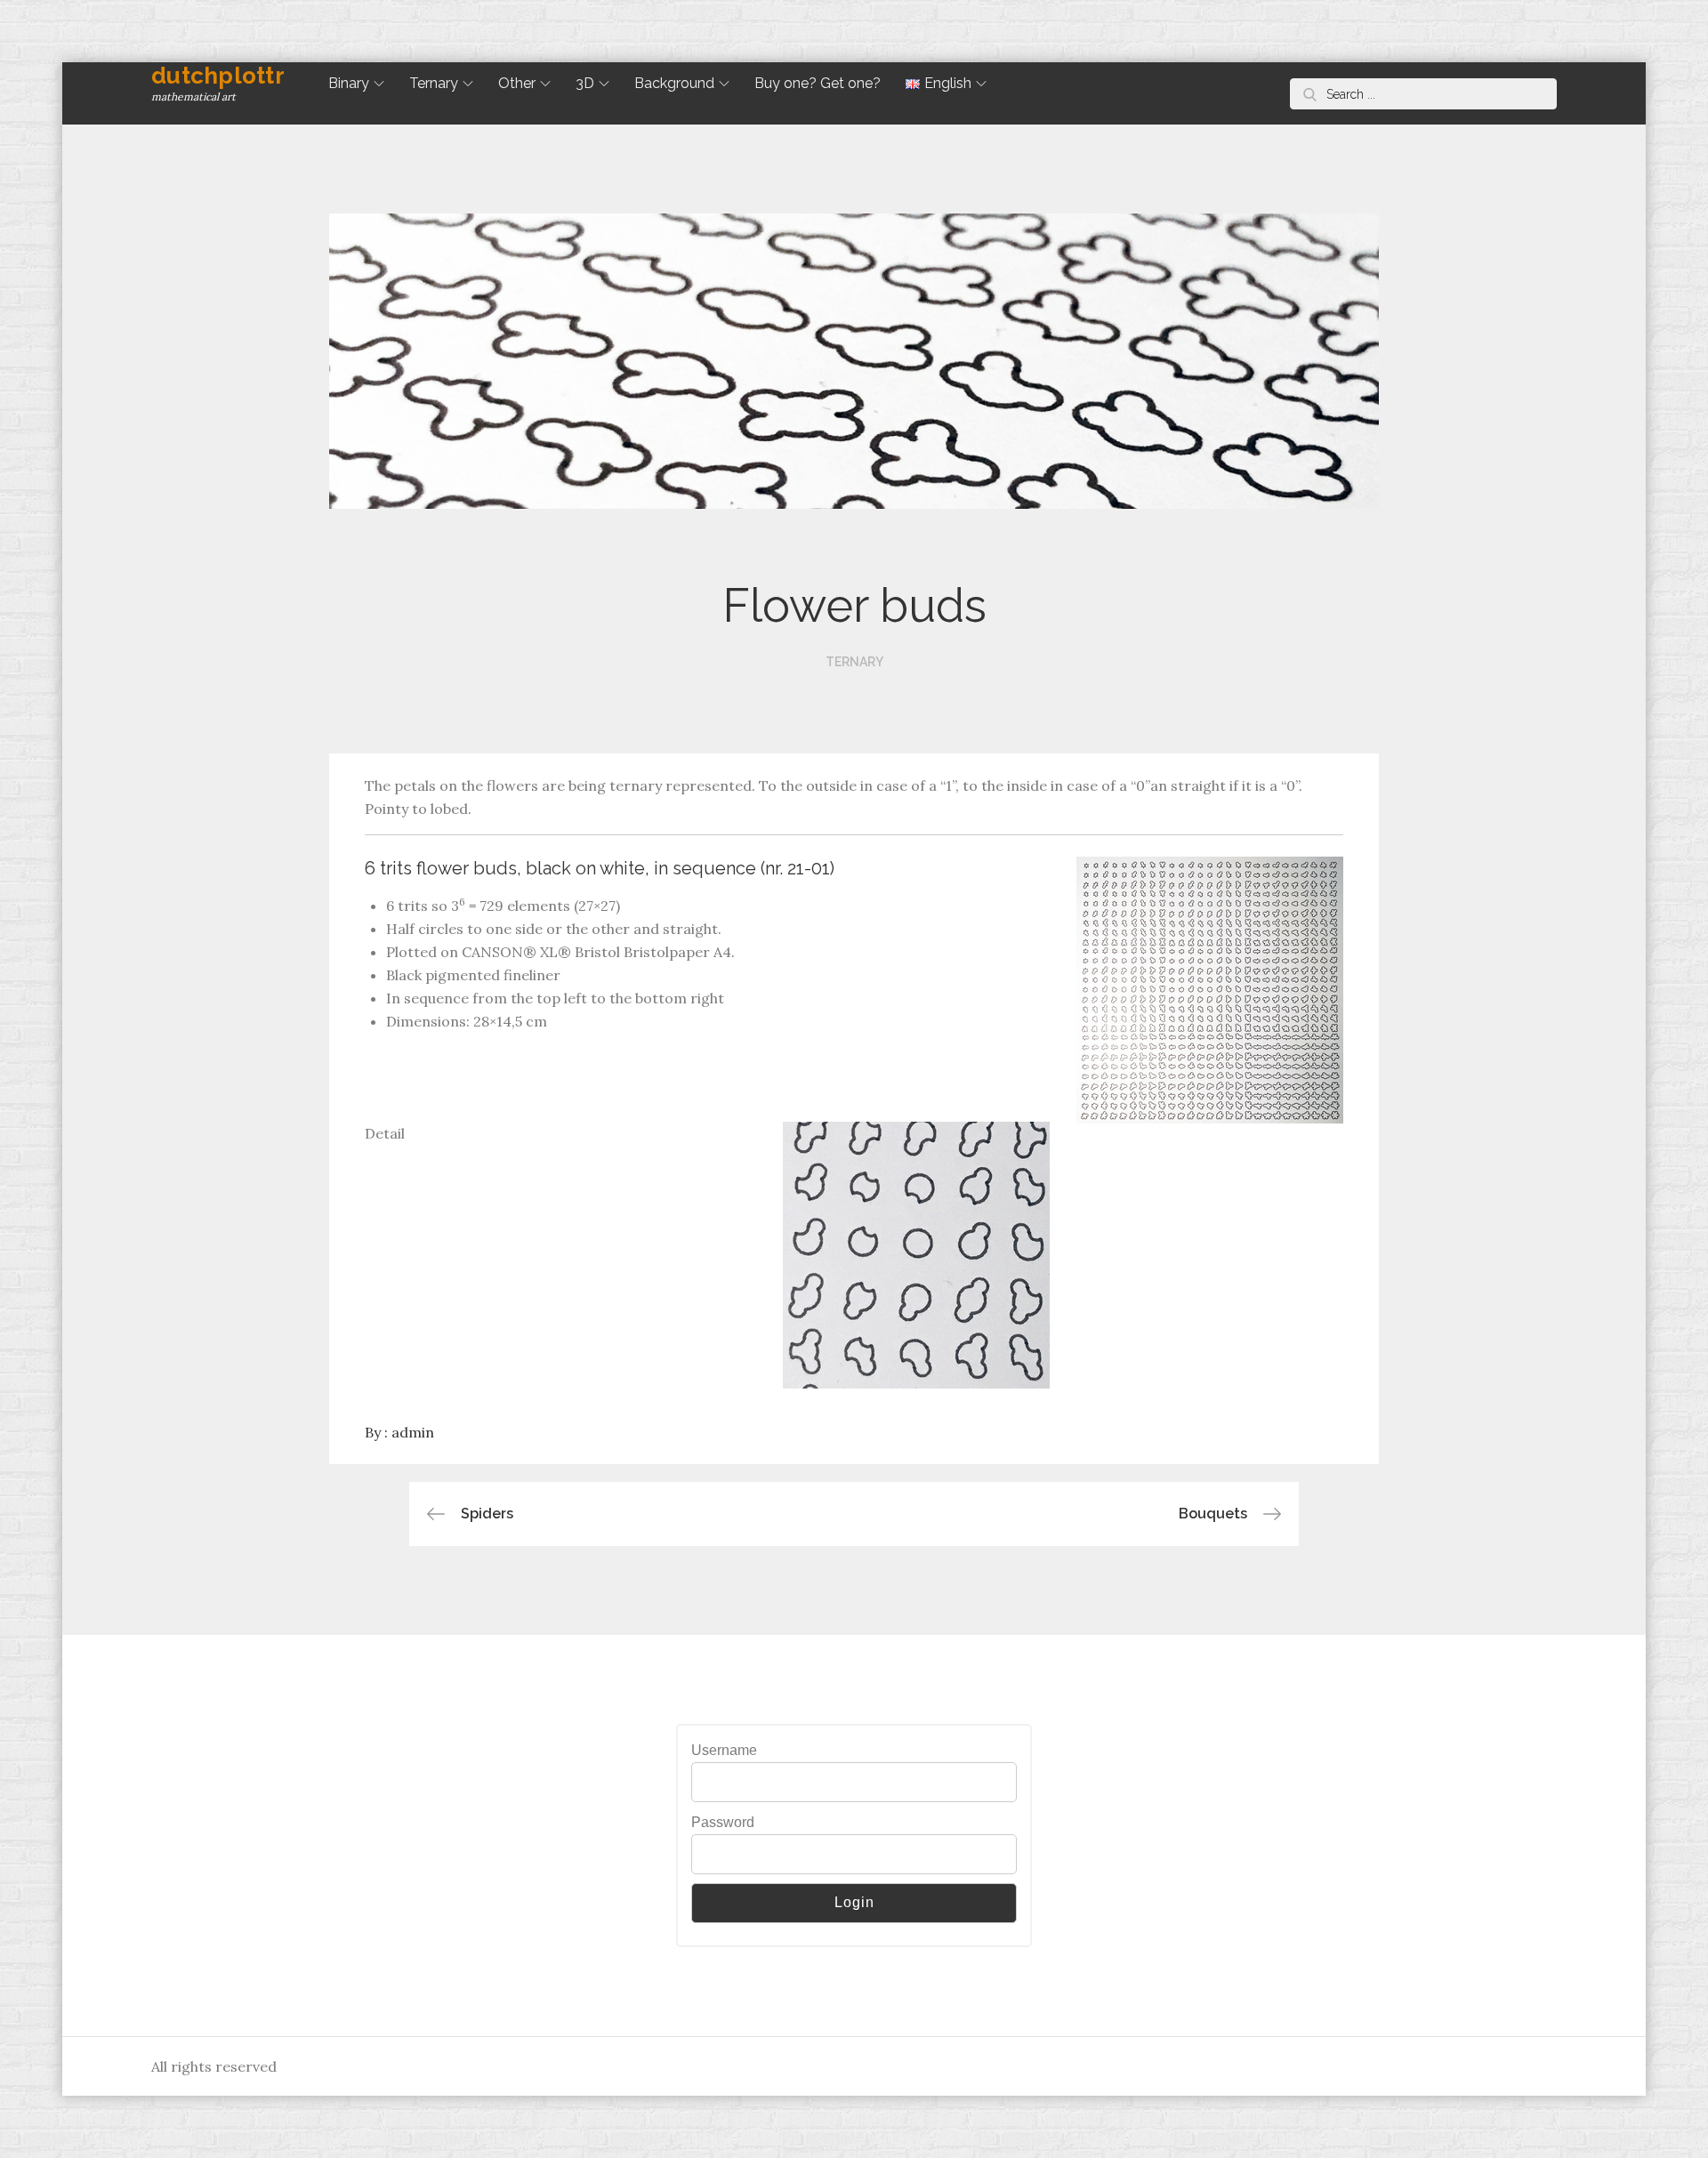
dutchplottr (218, 76)
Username (724, 1750)
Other (517, 83)
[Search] (1310, 94)
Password (723, 1822)
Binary (349, 83)
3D (585, 83)
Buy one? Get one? (818, 83)
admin (413, 1432)
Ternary (434, 83)
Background (674, 83)
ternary (854, 662)
